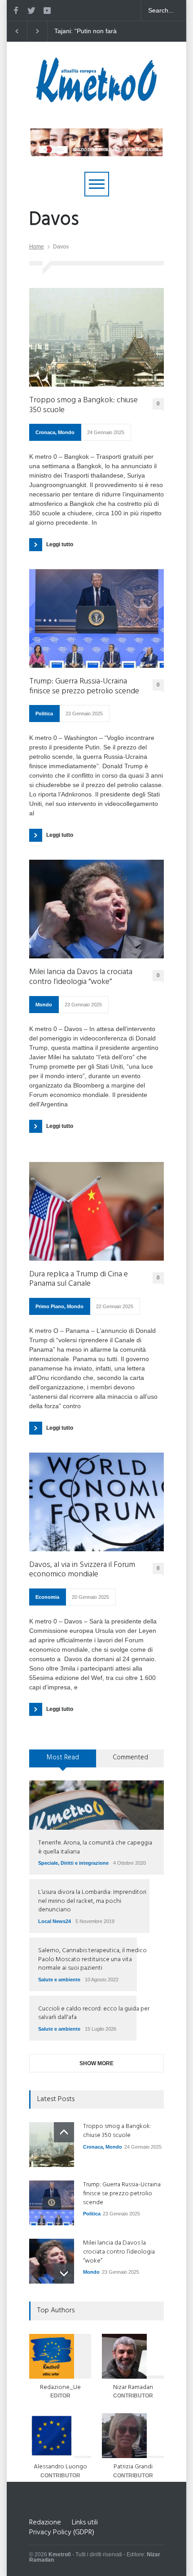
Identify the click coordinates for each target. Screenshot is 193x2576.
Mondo (66, 432)
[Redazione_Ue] (60, 2356)
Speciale (48, 1863)
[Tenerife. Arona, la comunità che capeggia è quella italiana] (96, 1805)
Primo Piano (50, 1306)
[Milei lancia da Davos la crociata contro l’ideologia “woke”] (96, 909)
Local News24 (55, 1921)
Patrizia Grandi (133, 2467)
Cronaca (45, 432)
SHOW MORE (96, 2063)
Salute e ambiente (59, 1980)
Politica (44, 714)
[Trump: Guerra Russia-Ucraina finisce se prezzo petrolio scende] (96, 618)
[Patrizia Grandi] (133, 2436)
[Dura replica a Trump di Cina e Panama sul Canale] (96, 1211)
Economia (47, 1597)
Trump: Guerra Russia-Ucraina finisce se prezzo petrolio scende (84, 686)
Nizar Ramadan (133, 2387)
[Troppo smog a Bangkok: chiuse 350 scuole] (96, 337)
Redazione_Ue (60, 2387)
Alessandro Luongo (60, 2467)
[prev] (64, 2132)
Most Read (63, 1758)
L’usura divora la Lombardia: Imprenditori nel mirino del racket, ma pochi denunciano (92, 1901)
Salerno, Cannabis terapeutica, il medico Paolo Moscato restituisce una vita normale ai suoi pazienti (92, 1959)
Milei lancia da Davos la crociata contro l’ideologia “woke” (81, 977)
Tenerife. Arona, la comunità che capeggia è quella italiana (95, 1847)
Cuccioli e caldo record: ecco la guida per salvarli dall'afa (94, 2013)
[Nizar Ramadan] (133, 2356)
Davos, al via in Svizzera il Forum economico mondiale (82, 1570)
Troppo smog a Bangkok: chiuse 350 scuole (83, 405)
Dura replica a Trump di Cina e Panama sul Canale (79, 1279)
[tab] (63, 1762)
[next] (64, 2274)
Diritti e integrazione (85, 1863)
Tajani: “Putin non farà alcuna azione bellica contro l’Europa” (80, 31)
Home (37, 247)
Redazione (45, 2523)
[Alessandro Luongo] (60, 2436)
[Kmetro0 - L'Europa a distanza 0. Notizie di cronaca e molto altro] (96, 99)
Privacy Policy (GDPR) (62, 2532)
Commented (130, 1758)
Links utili (85, 2523)
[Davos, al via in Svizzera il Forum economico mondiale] (96, 1502)
